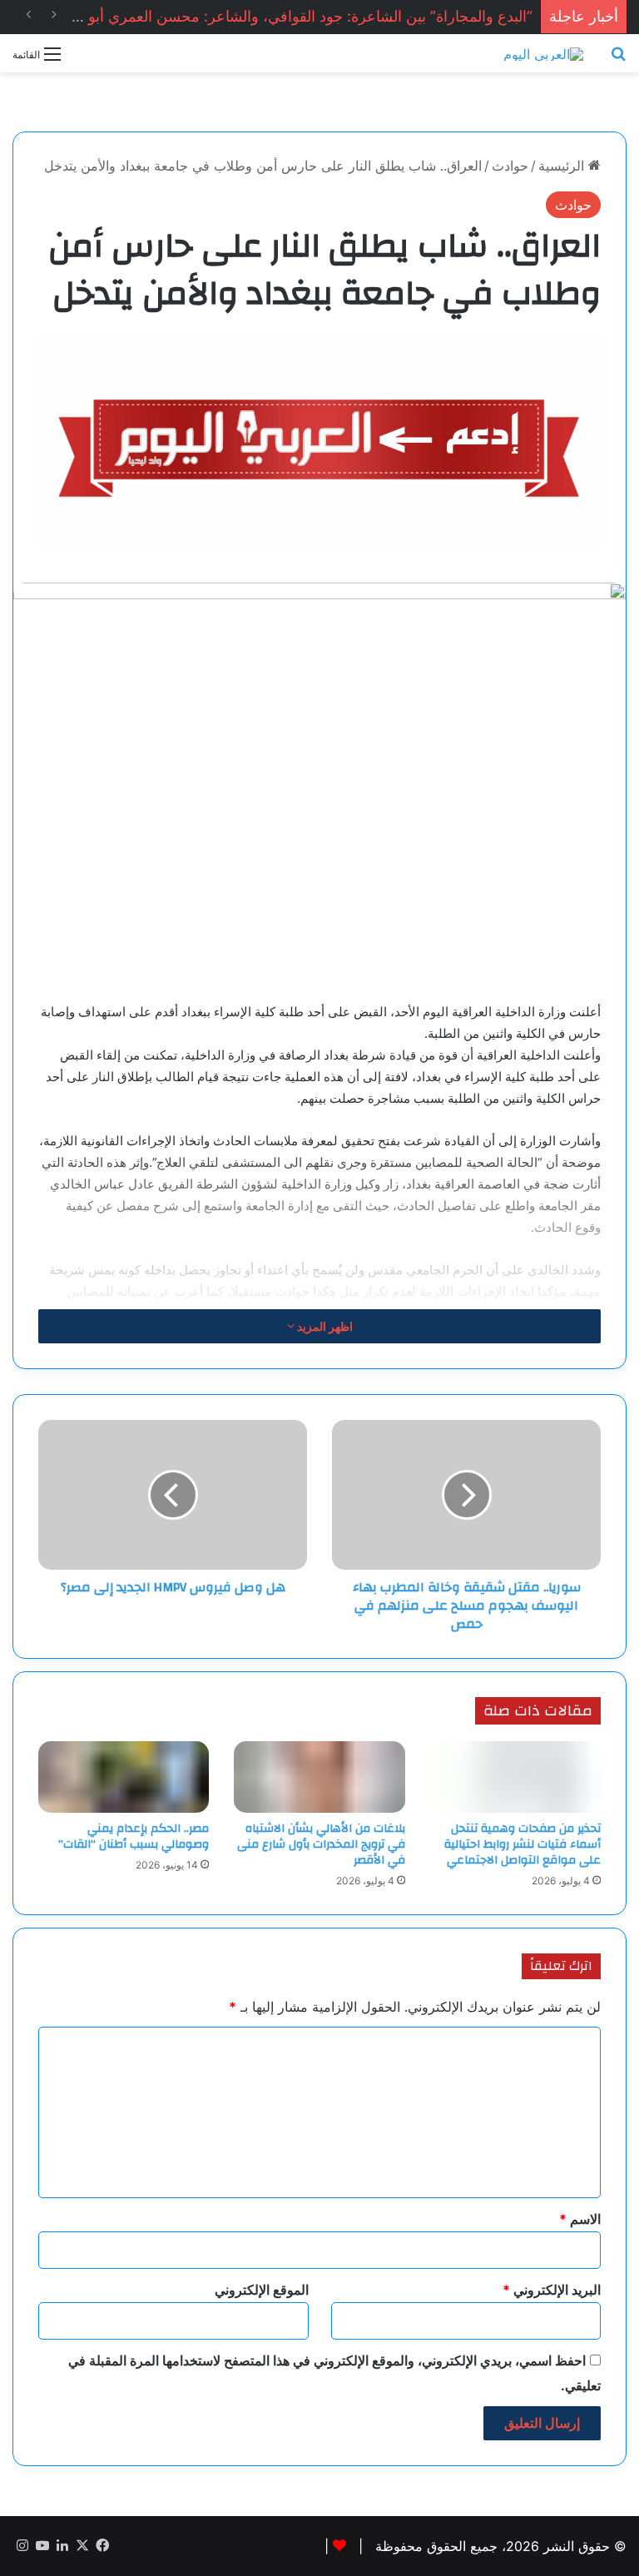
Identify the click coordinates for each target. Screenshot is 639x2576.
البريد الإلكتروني (552, 2290)
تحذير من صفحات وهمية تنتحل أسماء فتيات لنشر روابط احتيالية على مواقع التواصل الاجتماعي (523, 1844)
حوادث (510, 166)
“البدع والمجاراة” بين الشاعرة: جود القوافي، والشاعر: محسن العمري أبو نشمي (289, 16)
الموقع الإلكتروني (262, 2290)
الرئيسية (563, 166)
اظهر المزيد (324, 1326)
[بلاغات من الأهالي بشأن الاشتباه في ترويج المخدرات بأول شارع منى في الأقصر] (319, 1777)
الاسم (580, 2219)
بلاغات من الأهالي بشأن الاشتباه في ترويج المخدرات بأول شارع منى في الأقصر (321, 1844)
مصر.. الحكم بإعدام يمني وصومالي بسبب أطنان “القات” (134, 1836)
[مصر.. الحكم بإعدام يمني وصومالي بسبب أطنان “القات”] (124, 1777)
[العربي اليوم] (543, 53)
